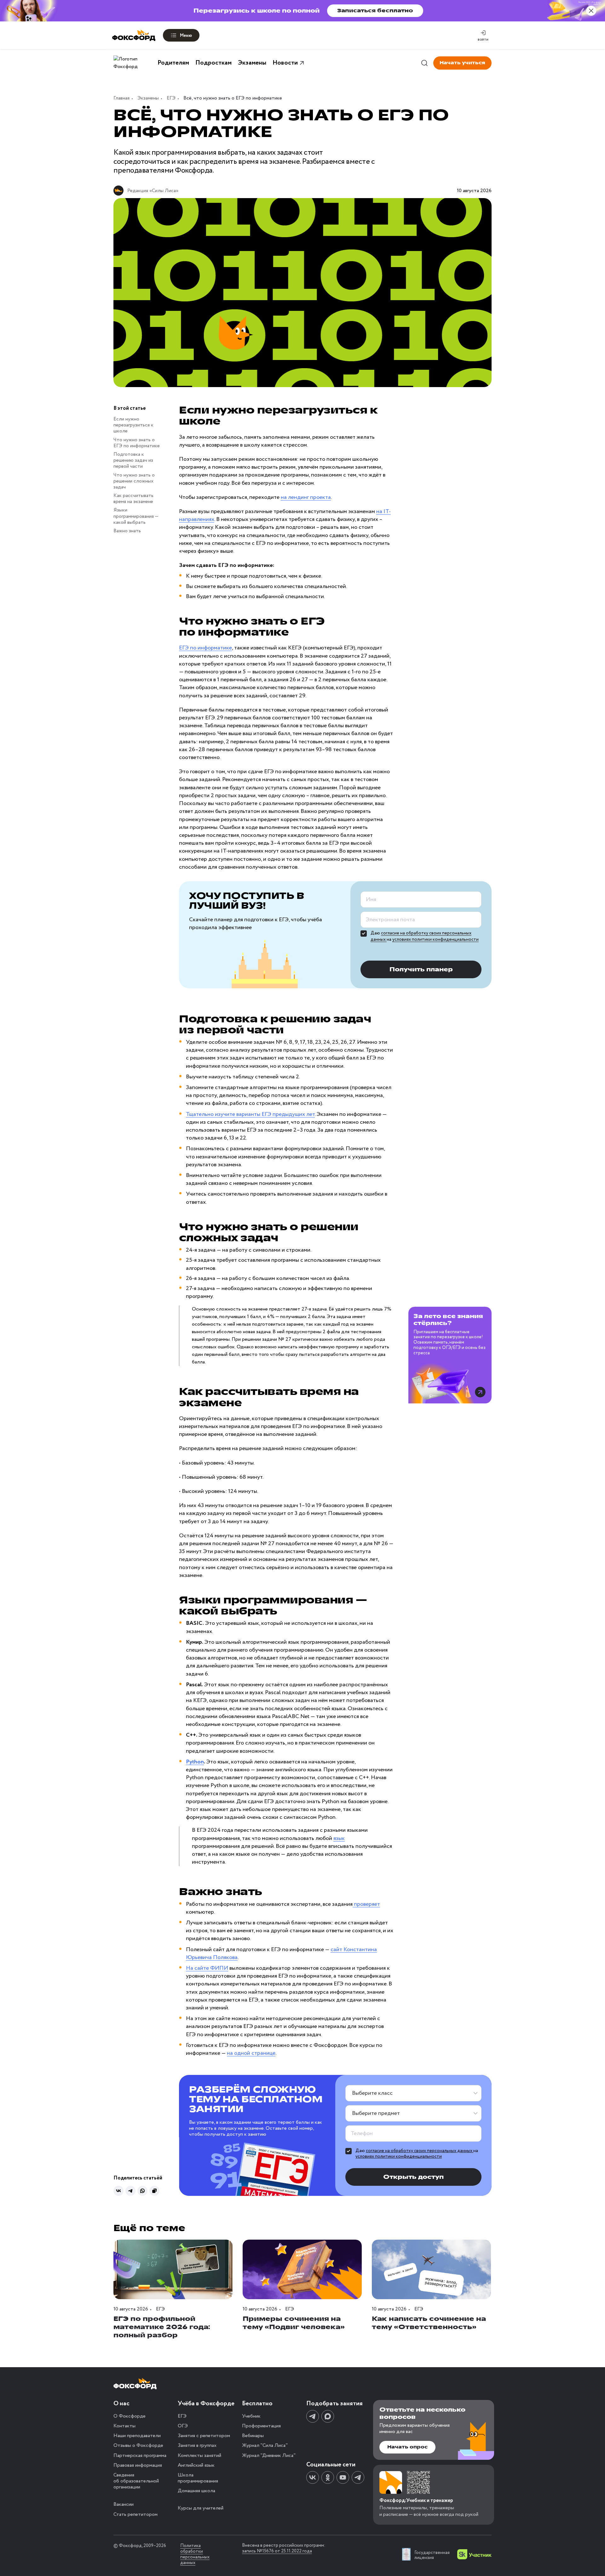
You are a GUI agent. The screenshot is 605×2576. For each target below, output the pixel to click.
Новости (285, 63)
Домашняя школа (196, 2491)
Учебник (251, 2416)
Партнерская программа (140, 2456)
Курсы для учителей (201, 2508)
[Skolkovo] (474, 2554)
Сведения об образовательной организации (136, 2481)
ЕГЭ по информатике (205, 648)
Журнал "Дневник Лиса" (269, 2456)
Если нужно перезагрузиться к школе (133, 425)
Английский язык (196, 2465)
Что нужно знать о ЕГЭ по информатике (137, 443)
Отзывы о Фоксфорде (138, 2445)
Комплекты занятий (199, 2456)
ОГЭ (183, 2426)
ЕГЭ (182, 2416)
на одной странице (251, 2053)
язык (339, 1838)
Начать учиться (462, 63)
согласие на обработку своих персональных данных (420, 2151)
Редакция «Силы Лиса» (153, 191)
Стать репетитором (135, 2514)
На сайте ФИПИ (207, 1968)
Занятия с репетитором (204, 2436)
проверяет (366, 1904)
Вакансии (124, 2504)
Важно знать (127, 531)
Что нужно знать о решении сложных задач (134, 481)
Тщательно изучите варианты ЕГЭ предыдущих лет (250, 1114)
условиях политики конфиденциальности (435, 940)
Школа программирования (198, 2478)
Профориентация (261, 2426)
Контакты (124, 2426)
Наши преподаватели (137, 2436)
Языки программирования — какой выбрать (136, 516)
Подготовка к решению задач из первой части (133, 460)
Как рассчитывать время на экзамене (133, 499)
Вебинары (253, 2436)
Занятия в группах (197, 2445)
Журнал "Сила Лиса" (265, 2445)
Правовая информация (138, 2465)
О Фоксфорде (130, 2416)
